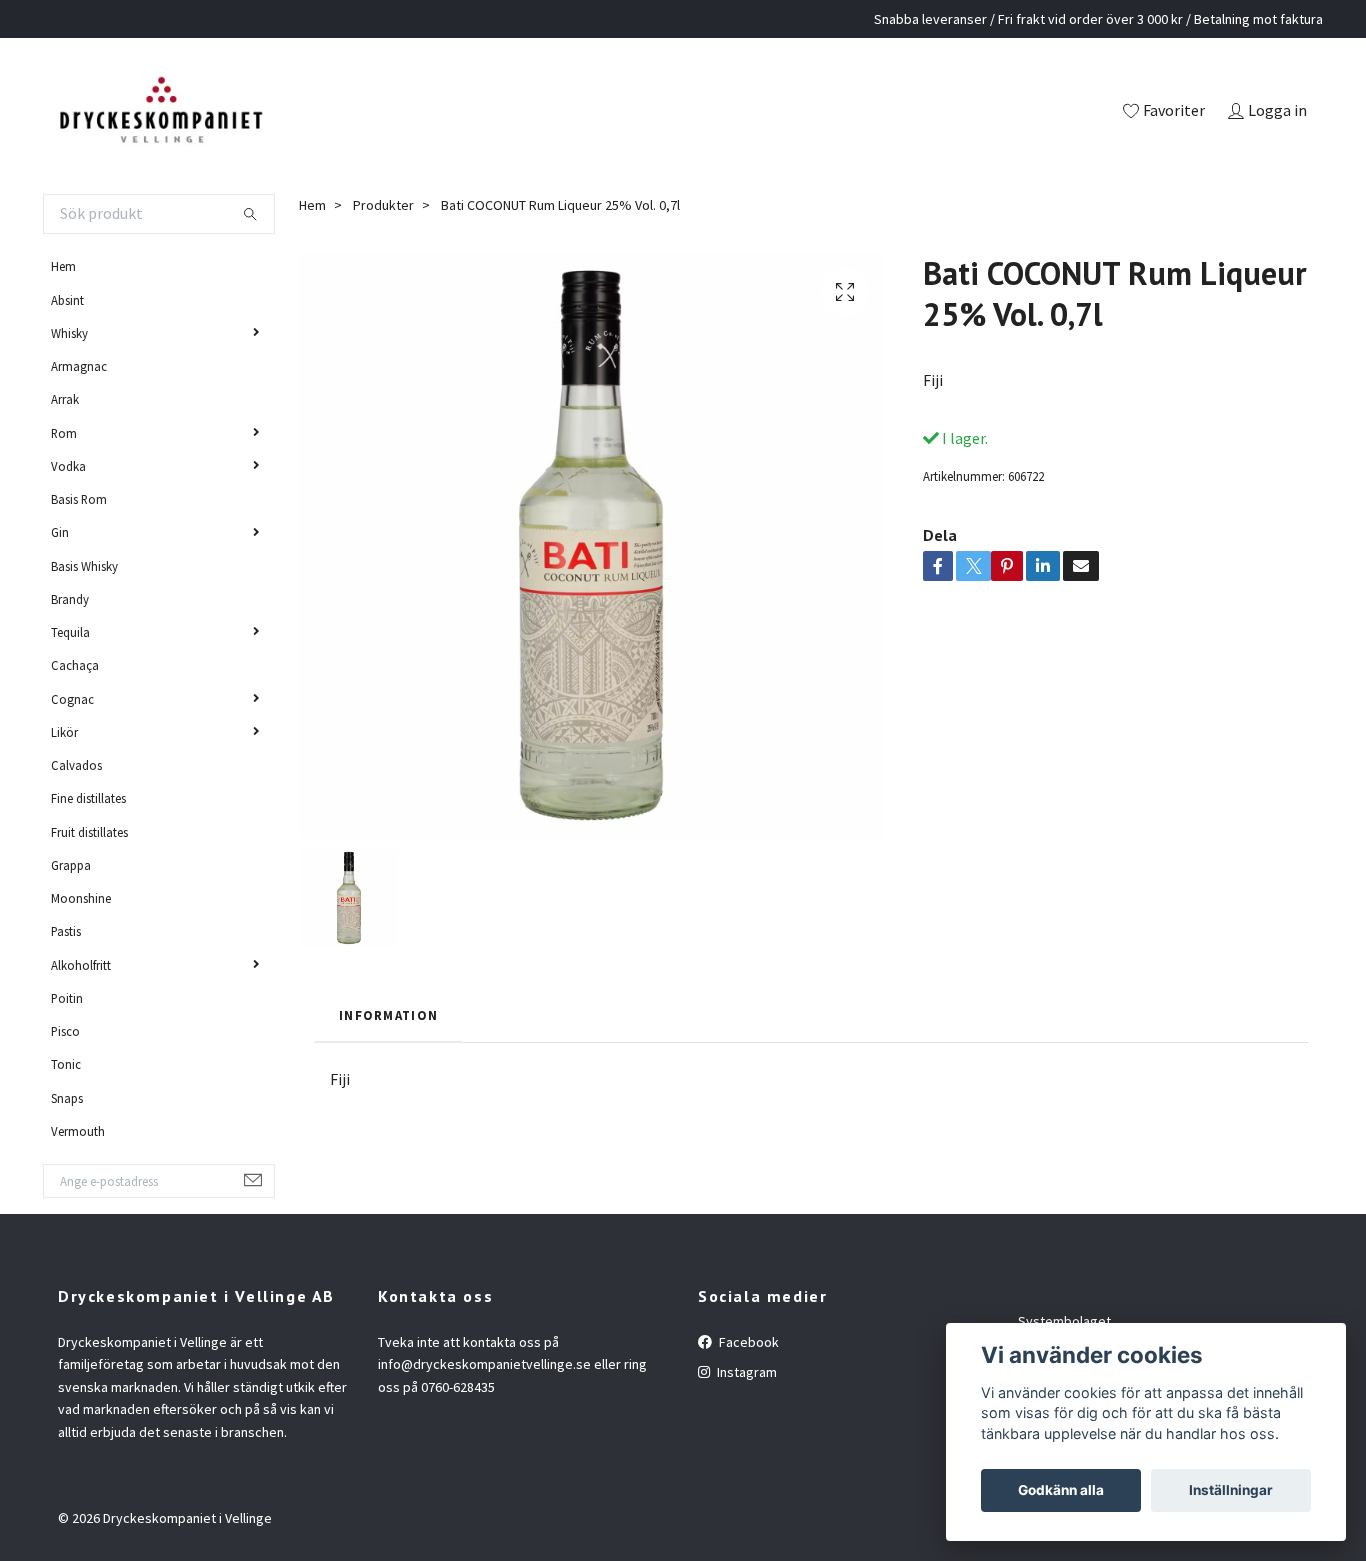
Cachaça (75, 665)
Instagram (745, 1372)
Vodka (68, 466)
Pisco (65, 1031)
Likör (64, 732)
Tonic (66, 1064)
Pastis (66, 931)
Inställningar (1231, 1490)
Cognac (72, 699)
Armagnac (79, 366)
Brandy (70, 599)
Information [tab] (388, 1015)
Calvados (76, 765)
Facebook (747, 1342)
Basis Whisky (84, 566)
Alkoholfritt (81, 965)
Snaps (67, 1098)
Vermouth (78, 1131)
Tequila (70, 632)
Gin (60, 532)
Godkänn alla (1061, 1490)
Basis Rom (79, 499)
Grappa (71, 865)
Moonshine (81, 898)
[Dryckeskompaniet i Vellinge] (160, 112)
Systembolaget (1064, 1321)
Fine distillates (88, 798)
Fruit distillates (89, 832)
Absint (67, 300)
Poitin (67, 998)
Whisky (69, 333)
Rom (64, 433)
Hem (63, 266)
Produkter (383, 205)
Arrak (65, 399)
